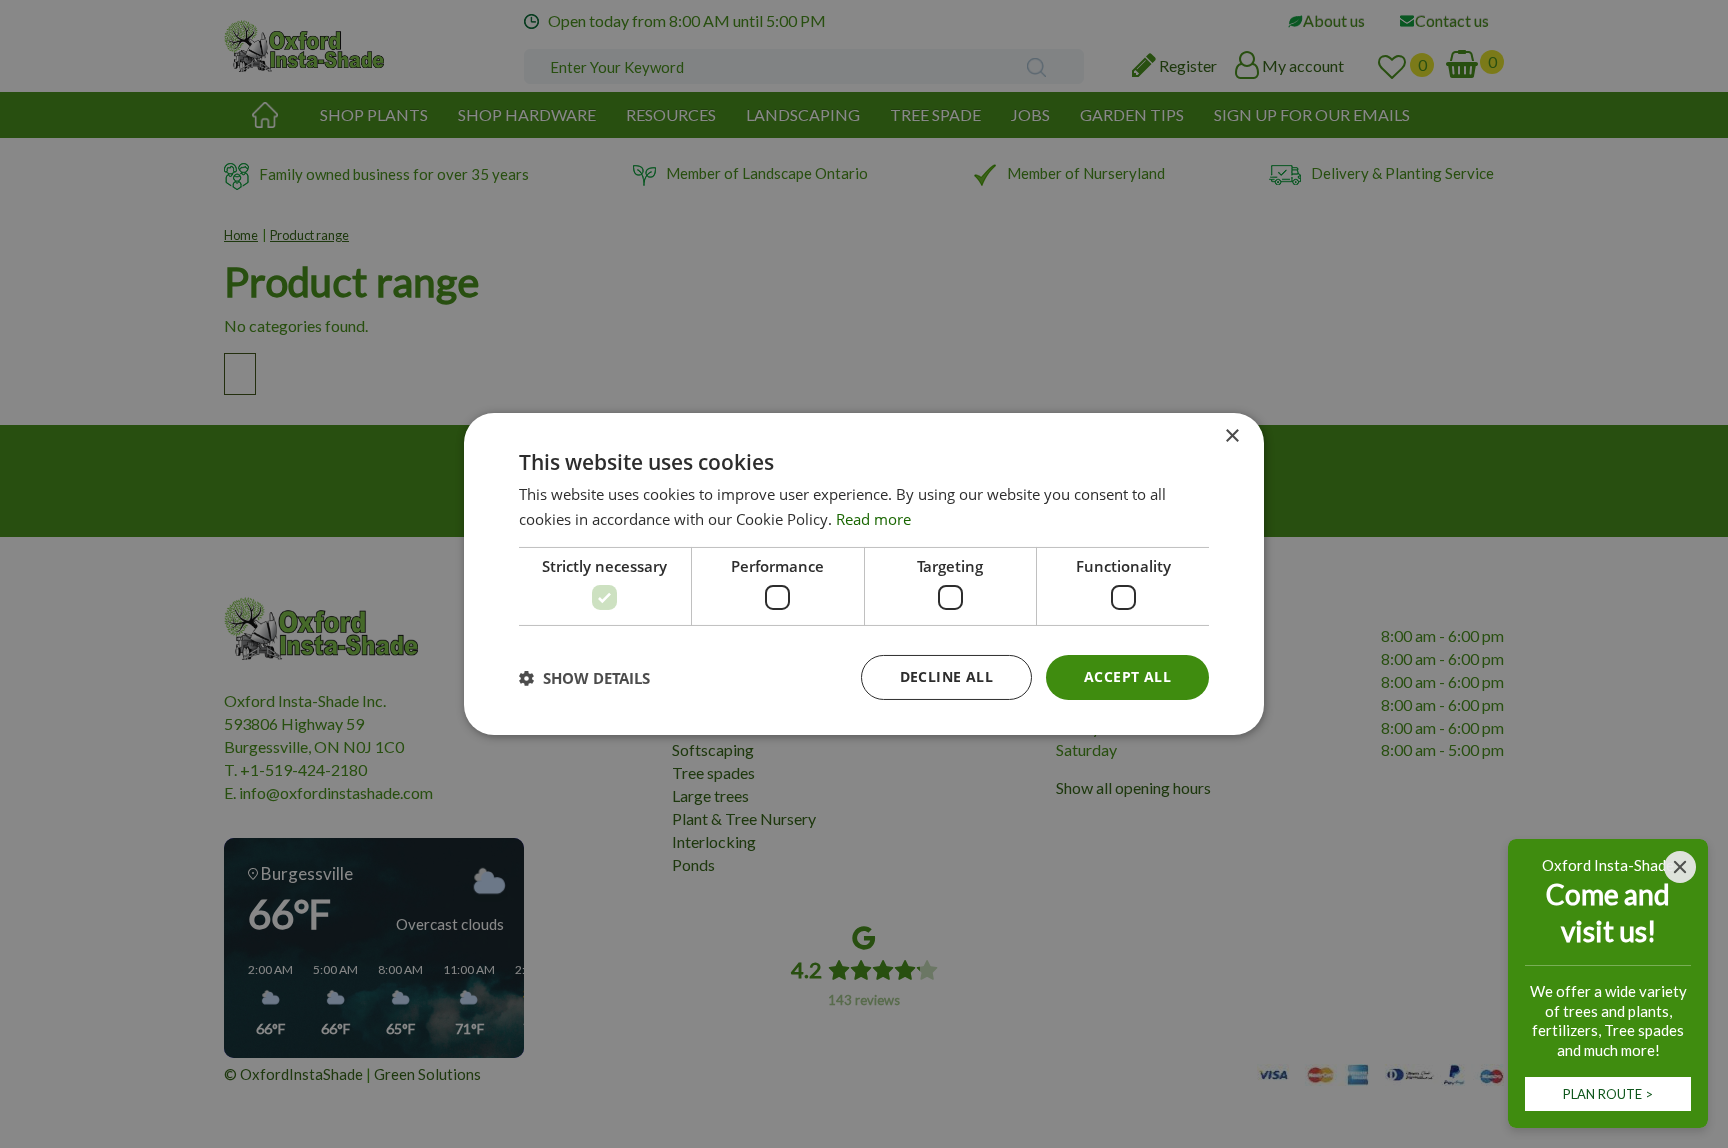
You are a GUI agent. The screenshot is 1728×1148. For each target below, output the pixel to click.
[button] (584, 678)
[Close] (1680, 867)
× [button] (1231, 436)
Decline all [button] (946, 676)
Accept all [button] (1127, 676)
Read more (873, 519)
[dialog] (864, 574)
